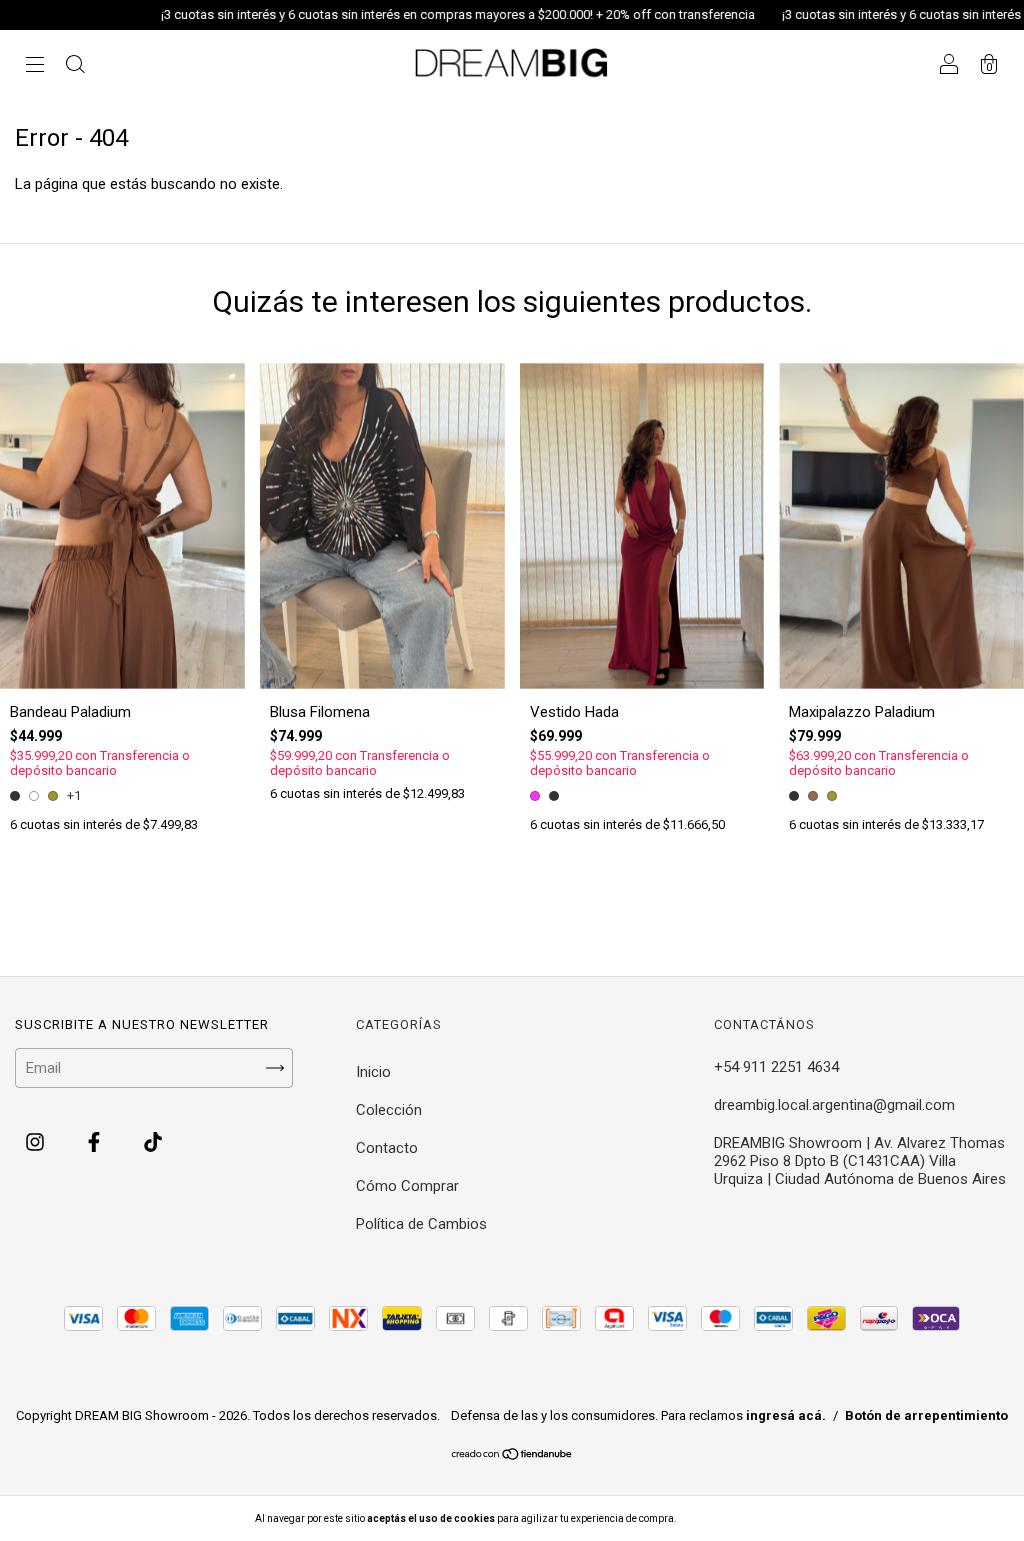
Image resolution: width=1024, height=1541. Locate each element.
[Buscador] (75, 67)
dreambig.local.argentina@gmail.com (834, 1105)
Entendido (731, 1518)
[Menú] (35, 67)
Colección (389, 1110)
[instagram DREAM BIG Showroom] (37, 1143)
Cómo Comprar (407, 1186)
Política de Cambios (421, 1224)
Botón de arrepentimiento (926, 1415)
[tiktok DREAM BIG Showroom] (153, 1143)
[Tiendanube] (512, 1456)
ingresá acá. (786, 1415)
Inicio (373, 1072)
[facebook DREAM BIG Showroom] (96, 1143)
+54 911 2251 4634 (776, 1067)
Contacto (387, 1148)
